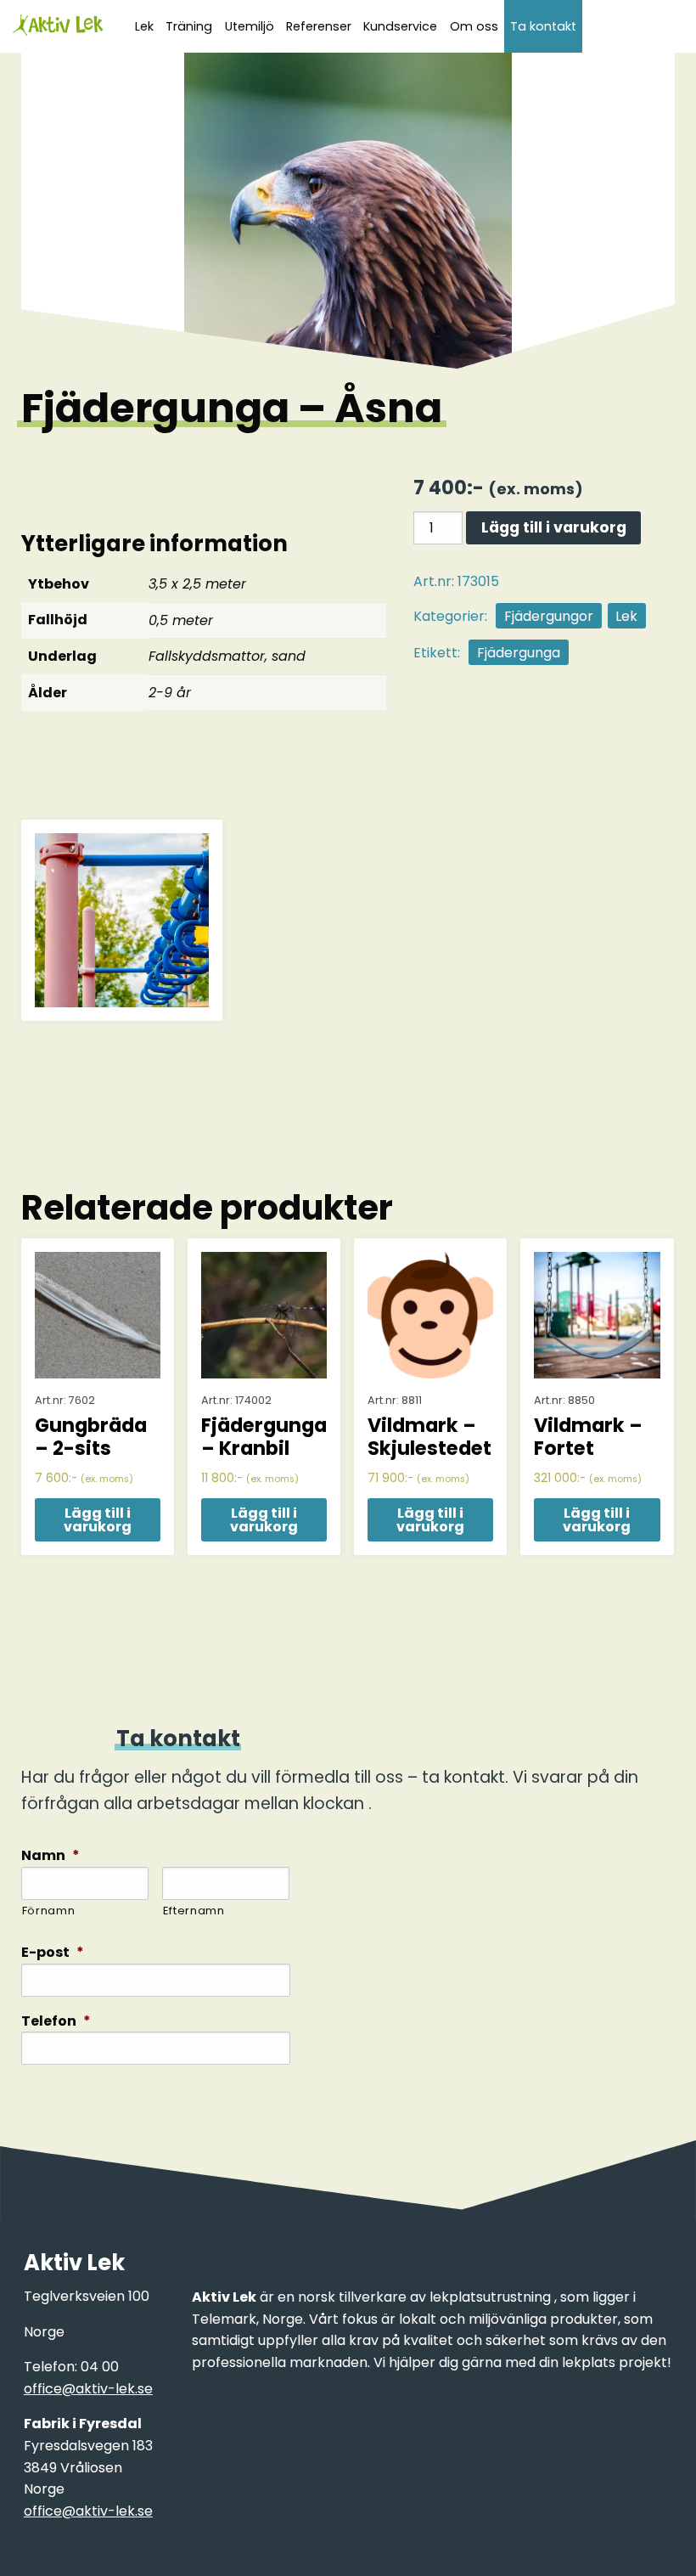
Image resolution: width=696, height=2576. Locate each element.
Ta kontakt (543, 26)
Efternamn (194, 1911)
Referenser (319, 26)
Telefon (56, 2022)
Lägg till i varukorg (554, 527)
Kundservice (400, 26)
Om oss (474, 26)
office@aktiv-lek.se (88, 2389)
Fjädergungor (549, 616)
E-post (53, 1953)
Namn (51, 1856)
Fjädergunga (519, 653)
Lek (626, 616)
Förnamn (49, 1911)
